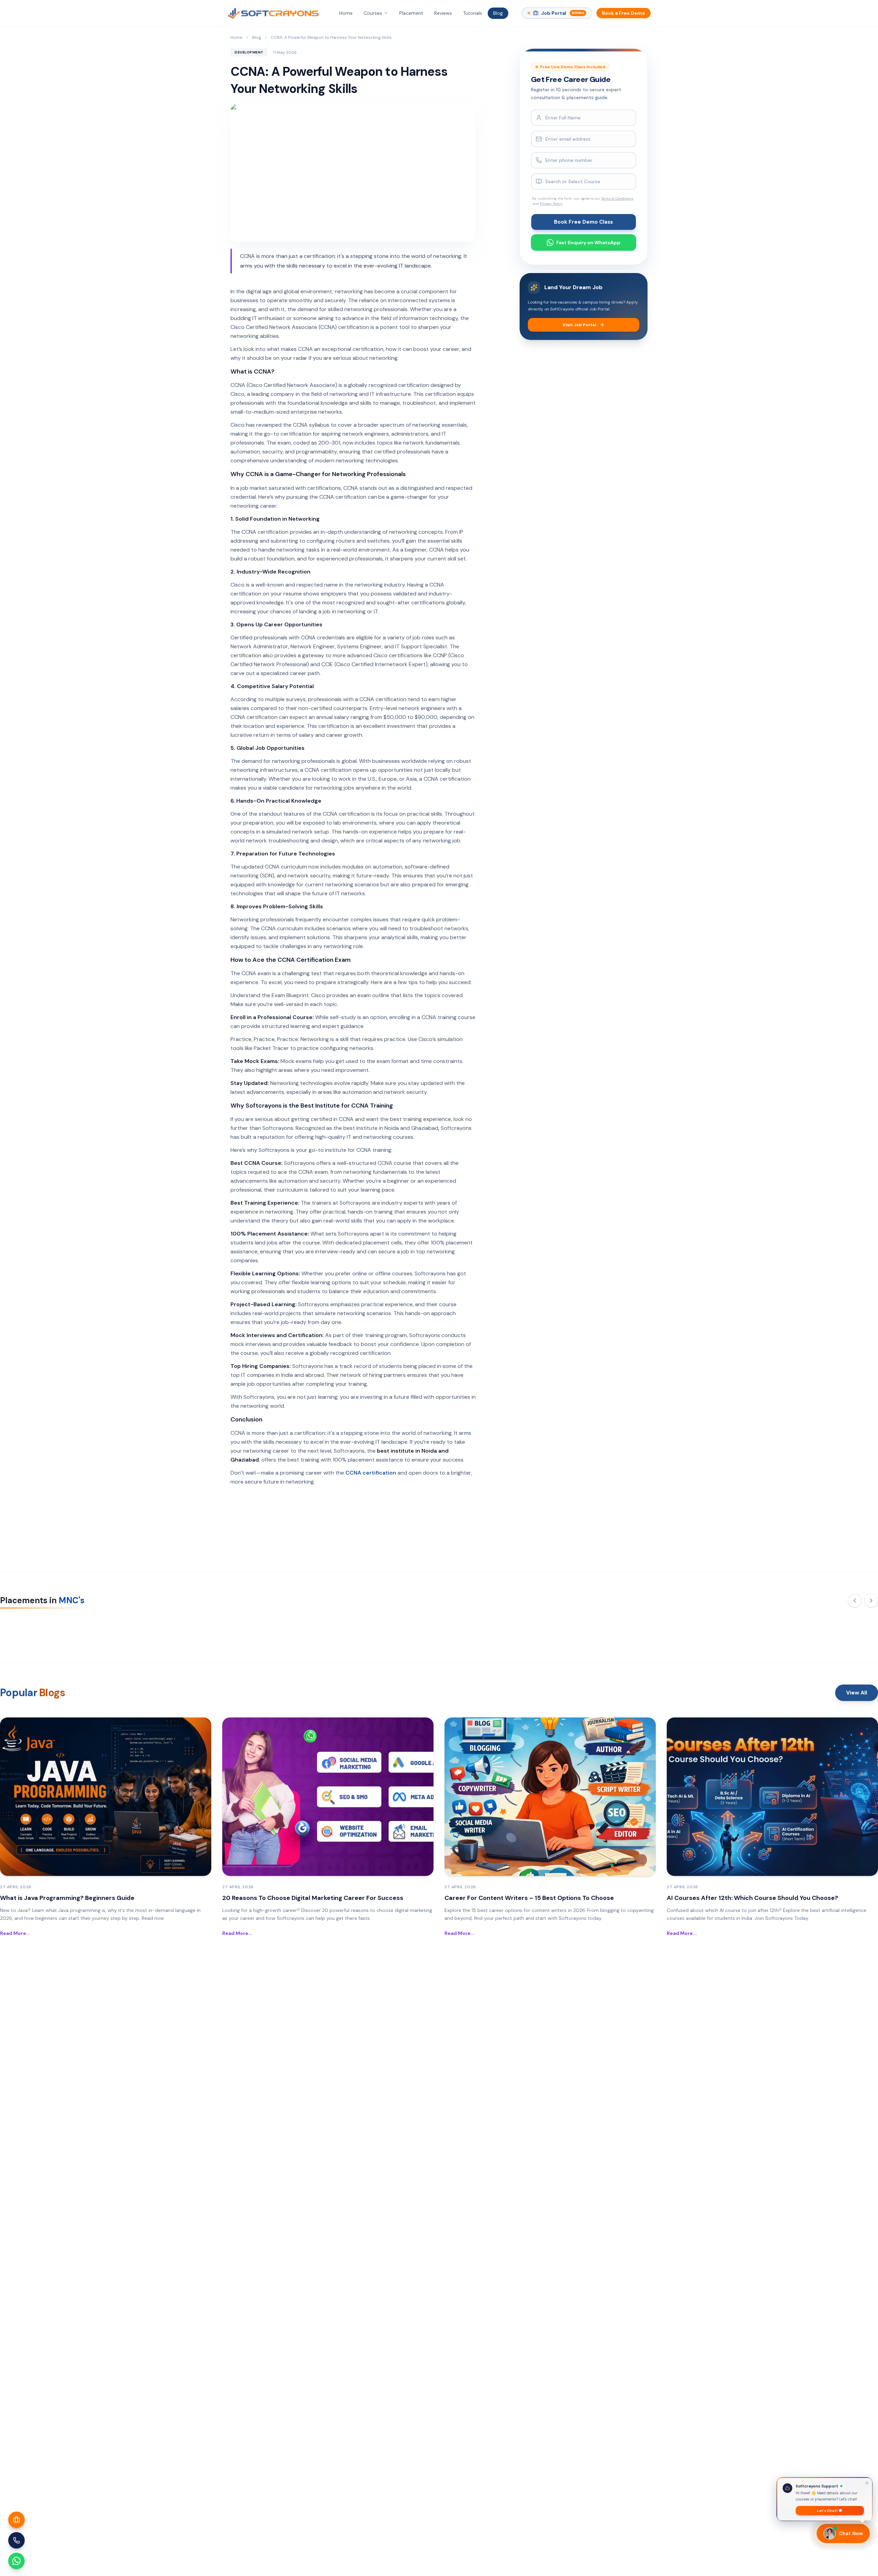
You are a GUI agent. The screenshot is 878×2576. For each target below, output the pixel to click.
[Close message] (867, 2481)
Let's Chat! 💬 (830, 2509)
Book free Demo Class (439, 1347)
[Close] (503, 1200)
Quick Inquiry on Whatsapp (444, 1368)
